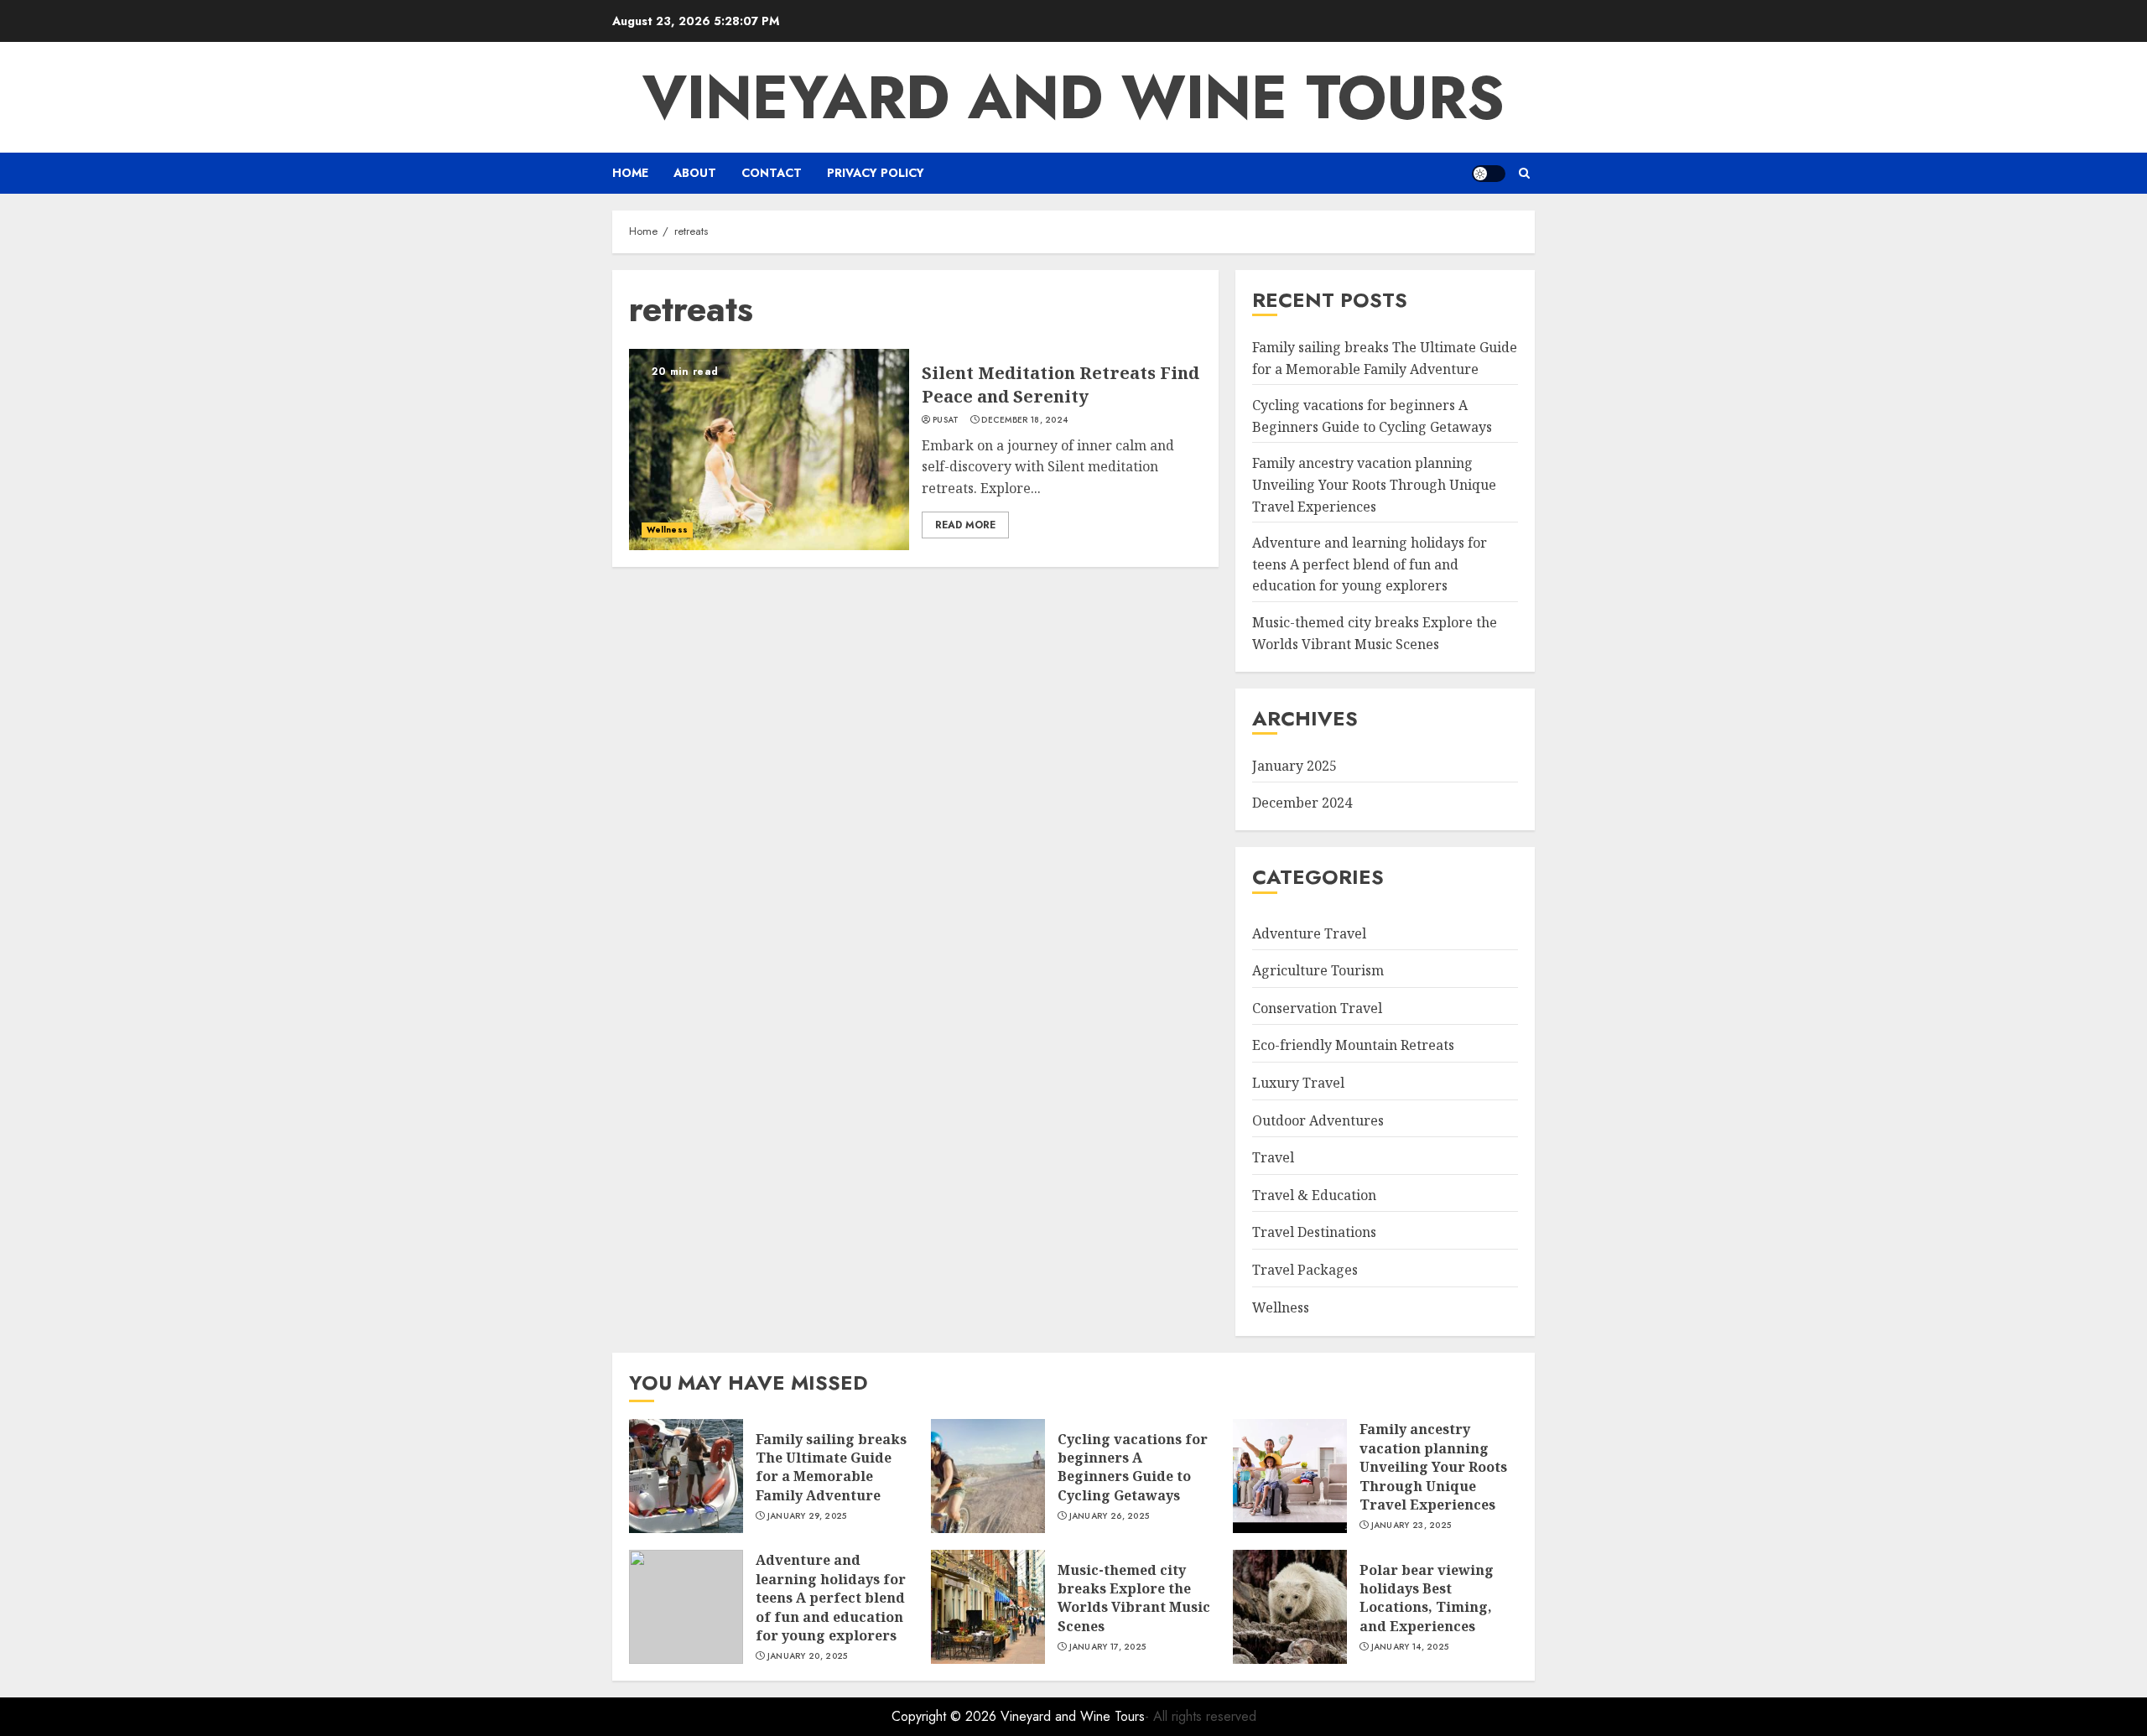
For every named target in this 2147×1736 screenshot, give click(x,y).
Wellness (667, 530)
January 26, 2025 (1110, 1516)
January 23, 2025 (1411, 1525)
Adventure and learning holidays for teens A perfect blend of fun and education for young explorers (1370, 564)
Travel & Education (1314, 1195)
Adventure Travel (1309, 933)
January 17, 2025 (1108, 1647)
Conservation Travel (1317, 1008)
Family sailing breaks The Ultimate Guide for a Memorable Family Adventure (831, 1467)
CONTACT (772, 173)
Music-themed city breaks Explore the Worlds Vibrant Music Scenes (1134, 1598)
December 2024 (1302, 803)
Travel (1273, 1157)
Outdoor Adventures (1318, 1120)
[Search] (1524, 173)
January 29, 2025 (807, 1516)
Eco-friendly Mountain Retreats (1353, 1045)
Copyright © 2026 (946, 1716)
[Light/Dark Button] (1489, 174)
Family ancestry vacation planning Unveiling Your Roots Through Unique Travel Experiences (1374, 484)
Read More (965, 525)
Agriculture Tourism (1318, 970)
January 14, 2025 (1410, 1647)
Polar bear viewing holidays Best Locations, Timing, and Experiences (1427, 1598)
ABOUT (695, 173)
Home (630, 173)
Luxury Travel (1298, 1083)
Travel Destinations (1314, 1232)
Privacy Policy (876, 173)
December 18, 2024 (1024, 420)
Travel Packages (1305, 1270)
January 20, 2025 (808, 1656)
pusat (946, 420)
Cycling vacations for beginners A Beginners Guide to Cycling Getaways (1133, 1467)
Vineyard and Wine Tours (1073, 97)
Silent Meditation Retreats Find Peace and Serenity (1061, 385)
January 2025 (1294, 766)
